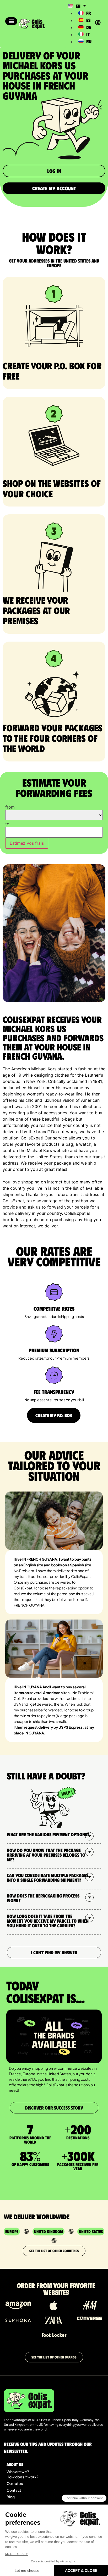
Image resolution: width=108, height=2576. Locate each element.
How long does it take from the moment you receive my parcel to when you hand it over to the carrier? (48, 1921)
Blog (11, 2497)
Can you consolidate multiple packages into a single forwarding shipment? (48, 1878)
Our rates (15, 2483)
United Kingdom (48, 2231)
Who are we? (18, 2472)
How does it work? (22, 2477)
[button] (11, 21)
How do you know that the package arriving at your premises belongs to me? (46, 1855)
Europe (12, 2231)
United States (91, 2231)
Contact (14, 2490)
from (10, 807)
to (7, 824)
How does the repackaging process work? (43, 1898)
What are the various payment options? (48, 1834)
